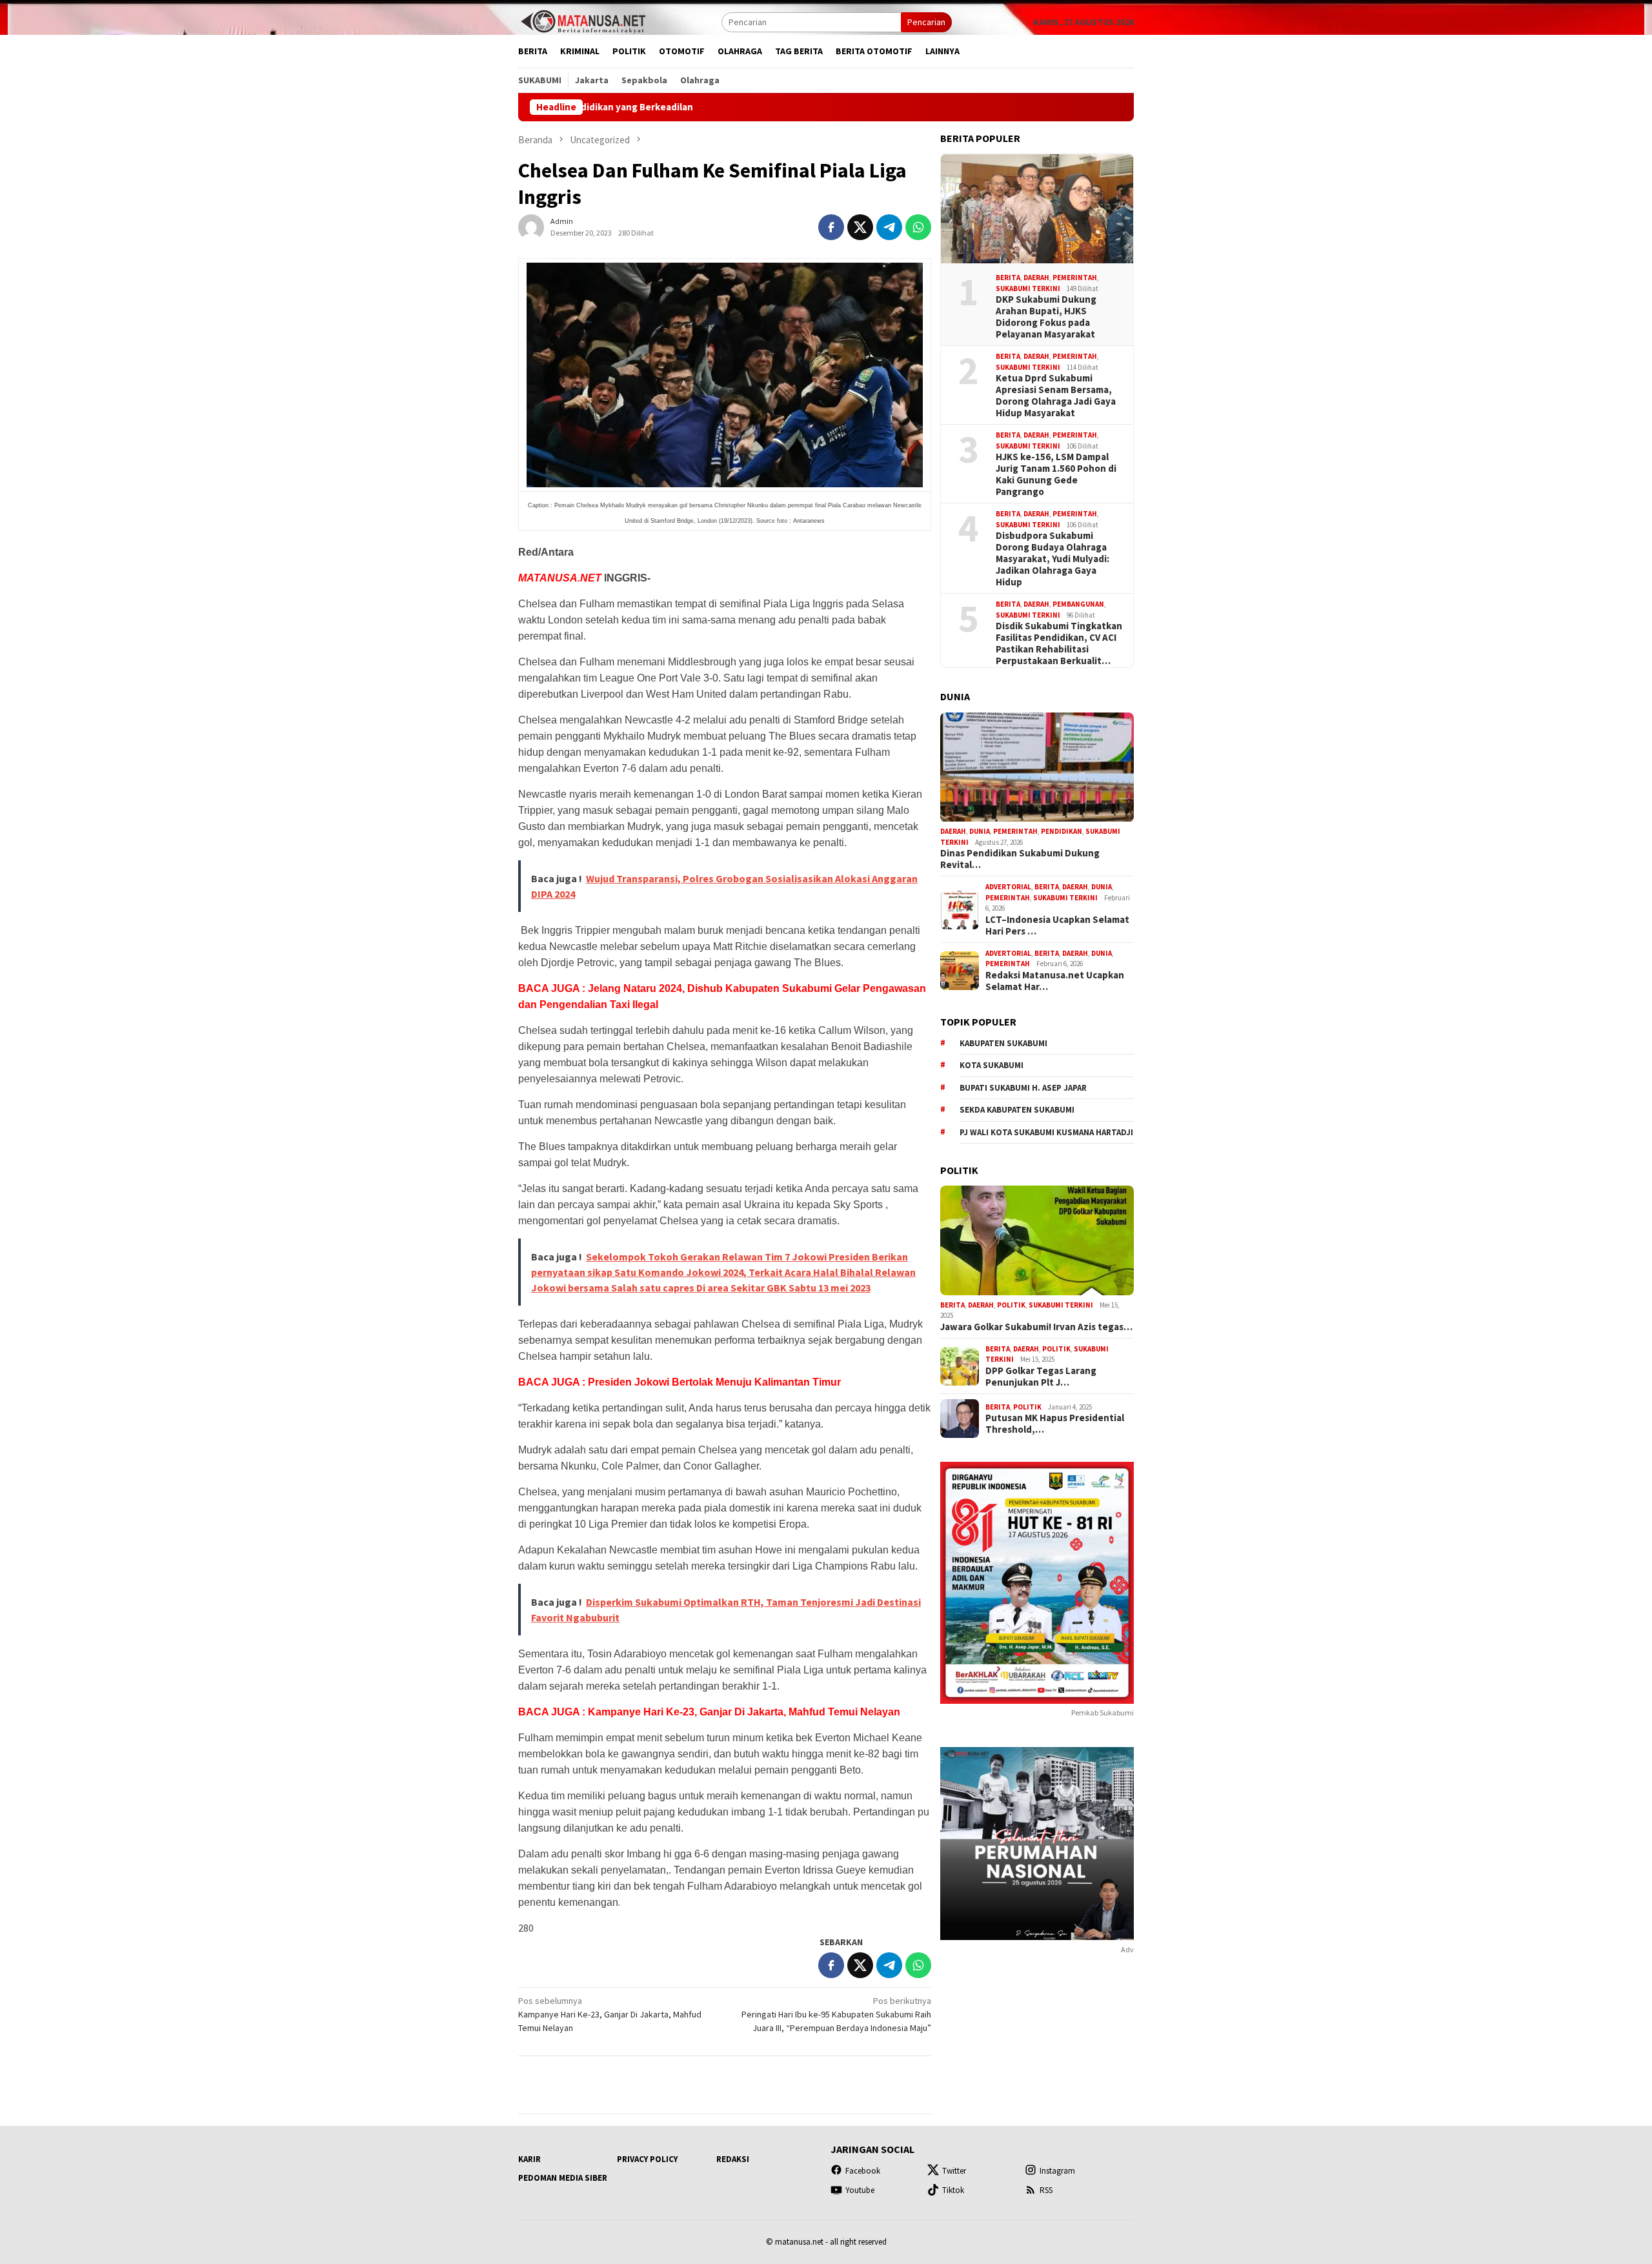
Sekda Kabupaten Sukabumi (1017, 1110)
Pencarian (926, 22)
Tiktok (953, 2190)
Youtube (860, 2190)
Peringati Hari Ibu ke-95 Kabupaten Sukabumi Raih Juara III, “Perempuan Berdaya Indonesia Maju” (836, 2014)
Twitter (954, 2171)
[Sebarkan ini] (831, 227)
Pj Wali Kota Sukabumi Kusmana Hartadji (1046, 1132)
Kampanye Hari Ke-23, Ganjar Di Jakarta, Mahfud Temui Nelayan (610, 2014)
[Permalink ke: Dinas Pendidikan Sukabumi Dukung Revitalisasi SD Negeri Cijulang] (1037, 767)
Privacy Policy (647, 2159)
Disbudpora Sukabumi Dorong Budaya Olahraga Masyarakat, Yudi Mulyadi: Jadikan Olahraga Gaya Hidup (1053, 559)
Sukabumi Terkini (1028, 288)
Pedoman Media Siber (563, 2178)
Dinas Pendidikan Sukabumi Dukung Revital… (1020, 860)
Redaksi (733, 2159)
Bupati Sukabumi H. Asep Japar (1023, 1088)
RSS (1046, 2190)
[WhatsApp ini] (918, 227)
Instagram (1057, 2171)
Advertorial (1008, 887)
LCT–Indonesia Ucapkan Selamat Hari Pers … (1057, 925)
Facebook (863, 2171)
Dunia (980, 832)
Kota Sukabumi (992, 1065)
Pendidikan (1062, 832)
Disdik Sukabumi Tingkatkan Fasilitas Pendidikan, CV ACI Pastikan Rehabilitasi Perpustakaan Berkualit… (1059, 643)
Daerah (1036, 278)
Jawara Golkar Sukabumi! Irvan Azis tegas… (1036, 1327)
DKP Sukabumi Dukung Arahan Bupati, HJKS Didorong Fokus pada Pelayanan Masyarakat (1046, 317)
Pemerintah (1075, 278)
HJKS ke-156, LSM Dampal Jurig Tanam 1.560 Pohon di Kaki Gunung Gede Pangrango (1056, 474)
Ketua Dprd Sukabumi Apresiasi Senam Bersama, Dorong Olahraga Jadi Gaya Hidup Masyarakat (1056, 396)
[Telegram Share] (889, 227)
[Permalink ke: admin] (531, 226)
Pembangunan (1078, 604)
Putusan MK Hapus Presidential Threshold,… (1055, 1424)
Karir (529, 2159)
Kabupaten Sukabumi (1003, 1043)
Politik (1011, 1305)
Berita (1008, 278)
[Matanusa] (583, 21)
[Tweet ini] (860, 227)
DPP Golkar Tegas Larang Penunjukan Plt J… (1041, 1377)
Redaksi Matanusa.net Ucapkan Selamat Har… (1055, 981)
